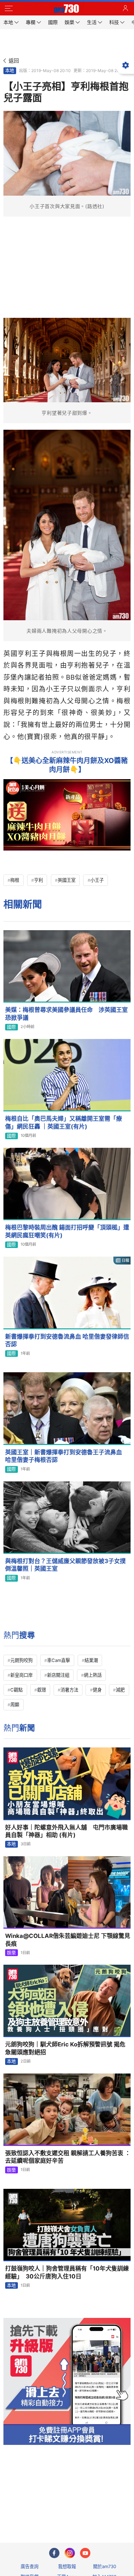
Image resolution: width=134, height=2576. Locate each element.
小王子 (97, 880)
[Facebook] (54, 2553)
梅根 (15, 880)
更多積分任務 (103, 2510)
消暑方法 (69, 1690)
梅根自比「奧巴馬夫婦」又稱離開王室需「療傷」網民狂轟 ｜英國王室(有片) (64, 1123)
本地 (10, 70)
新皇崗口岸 (21, 1675)
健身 (97, 1690)
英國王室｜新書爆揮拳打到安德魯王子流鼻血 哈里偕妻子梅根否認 (66, 1456)
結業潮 (91, 1660)
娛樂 (11, 1953)
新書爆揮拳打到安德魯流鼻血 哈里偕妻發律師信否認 (67, 1341)
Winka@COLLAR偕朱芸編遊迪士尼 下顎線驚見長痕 (68, 1940)
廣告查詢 (30, 2566)
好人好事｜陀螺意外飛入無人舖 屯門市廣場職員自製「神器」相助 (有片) (66, 1831)
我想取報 (67, 2566)
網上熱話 (93, 1675)
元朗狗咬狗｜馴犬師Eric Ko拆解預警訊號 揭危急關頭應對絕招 (65, 2048)
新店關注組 (58, 1675)
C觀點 (16, 1690)
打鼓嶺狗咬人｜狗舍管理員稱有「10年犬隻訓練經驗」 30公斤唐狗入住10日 (67, 2272)
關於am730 (105, 2566)
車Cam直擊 (59, 1660)
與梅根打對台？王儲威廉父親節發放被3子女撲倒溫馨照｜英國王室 (65, 1565)
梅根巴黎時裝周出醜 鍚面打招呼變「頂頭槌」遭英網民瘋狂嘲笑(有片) (67, 1231)
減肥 (120, 1690)
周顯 (15, 1705)
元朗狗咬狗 (21, 1660)
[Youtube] (85, 2553)
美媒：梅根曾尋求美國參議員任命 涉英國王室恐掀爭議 (66, 1014)
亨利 (38, 880)
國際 (11, 1027)
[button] (9, 9)
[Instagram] (70, 2553)
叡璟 (42, 1690)
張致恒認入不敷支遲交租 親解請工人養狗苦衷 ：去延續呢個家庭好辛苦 (68, 2157)
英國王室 (67, 880)
